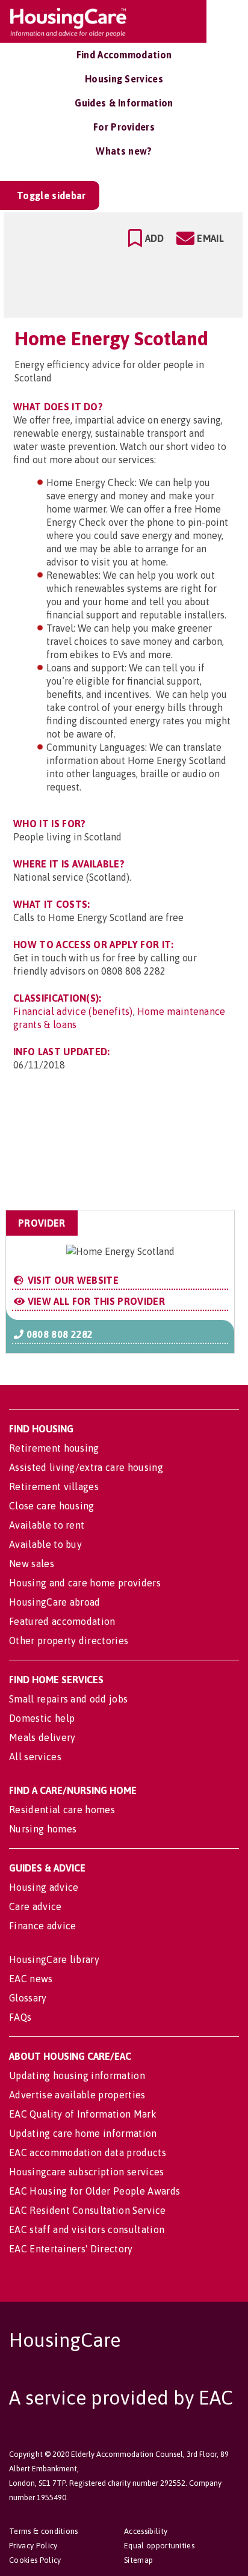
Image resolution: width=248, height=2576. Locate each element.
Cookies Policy (35, 2560)
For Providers (124, 127)
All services (35, 1757)
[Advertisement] (139, 1151)
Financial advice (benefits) (73, 1011)
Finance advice (42, 1926)
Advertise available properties (77, 2095)
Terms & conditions (44, 2531)
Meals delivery (42, 1737)
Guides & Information (124, 103)
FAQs (20, 2017)
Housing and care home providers (85, 1583)
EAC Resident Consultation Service (88, 2210)
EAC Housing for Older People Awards (95, 2191)
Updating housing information (77, 2075)
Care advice (36, 1906)
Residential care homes (62, 1810)
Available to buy (45, 1544)
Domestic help (42, 1718)
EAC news (31, 1979)
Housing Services (124, 79)
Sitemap (138, 2560)
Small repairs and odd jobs (68, 1699)
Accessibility (146, 2531)
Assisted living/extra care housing (86, 1467)
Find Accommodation (124, 55)
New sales (32, 1564)
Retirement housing (54, 1448)
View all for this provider (95, 1301)
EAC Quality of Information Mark (83, 2114)
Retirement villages (54, 1487)
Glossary (28, 1998)
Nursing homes (43, 1829)
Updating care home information (83, 2133)
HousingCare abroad (55, 1602)
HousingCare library (54, 1959)
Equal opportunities (159, 2546)
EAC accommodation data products (88, 2152)
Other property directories (69, 1641)
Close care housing (52, 1506)
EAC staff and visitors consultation (87, 2229)
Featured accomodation (62, 1621)
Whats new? (124, 151)
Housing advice (44, 1887)
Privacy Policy (33, 2546)
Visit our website (72, 1280)
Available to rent (47, 1525)
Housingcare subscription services (87, 2172)
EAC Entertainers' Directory (71, 2249)
